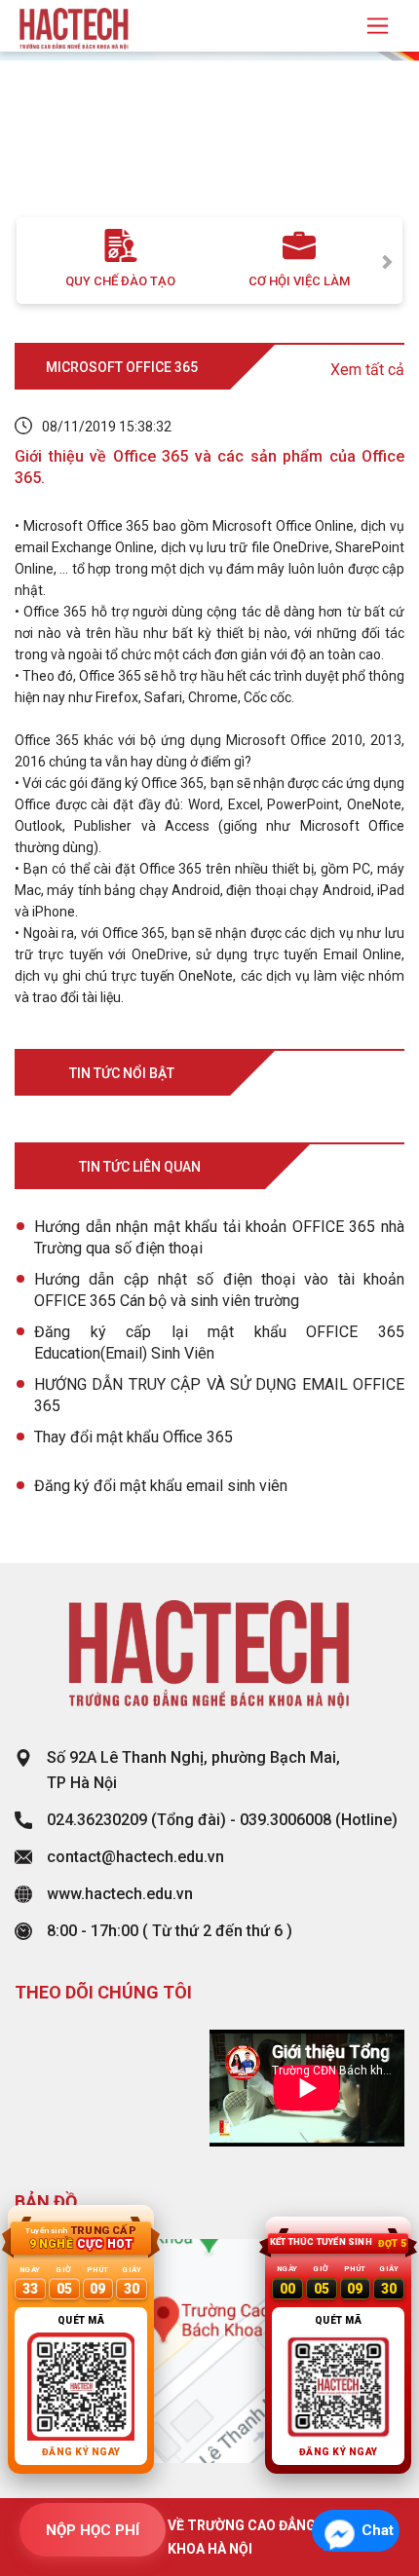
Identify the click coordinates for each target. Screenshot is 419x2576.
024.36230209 (97, 1820)
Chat (378, 2530)
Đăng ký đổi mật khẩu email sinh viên (161, 1486)
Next (388, 261)
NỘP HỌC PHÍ (93, 2530)
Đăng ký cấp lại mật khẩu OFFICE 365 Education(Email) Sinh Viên (219, 1343)
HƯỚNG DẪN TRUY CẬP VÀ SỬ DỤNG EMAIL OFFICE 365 (219, 1395)
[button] (32, 154)
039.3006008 (286, 1820)
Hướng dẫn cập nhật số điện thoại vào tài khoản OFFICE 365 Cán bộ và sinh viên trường (219, 1290)
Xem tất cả (367, 370)
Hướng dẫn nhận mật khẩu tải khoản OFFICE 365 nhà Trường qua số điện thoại (219, 1237)
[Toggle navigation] (378, 26)
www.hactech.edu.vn (120, 1894)
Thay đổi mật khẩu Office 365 (133, 1437)
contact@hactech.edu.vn (135, 1857)
